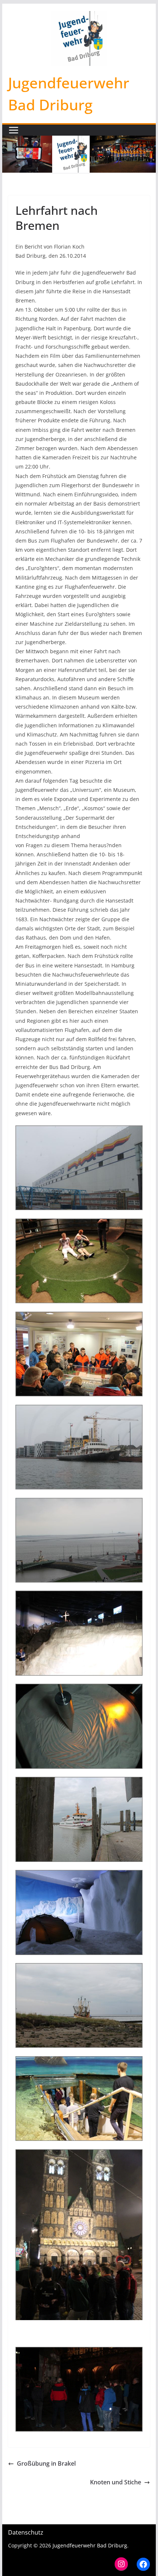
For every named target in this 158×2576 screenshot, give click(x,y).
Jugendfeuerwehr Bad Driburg (90, 2545)
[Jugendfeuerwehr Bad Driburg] (79, 141)
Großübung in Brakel (46, 2463)
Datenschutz (26, 2532)
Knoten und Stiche (116, 2482)
